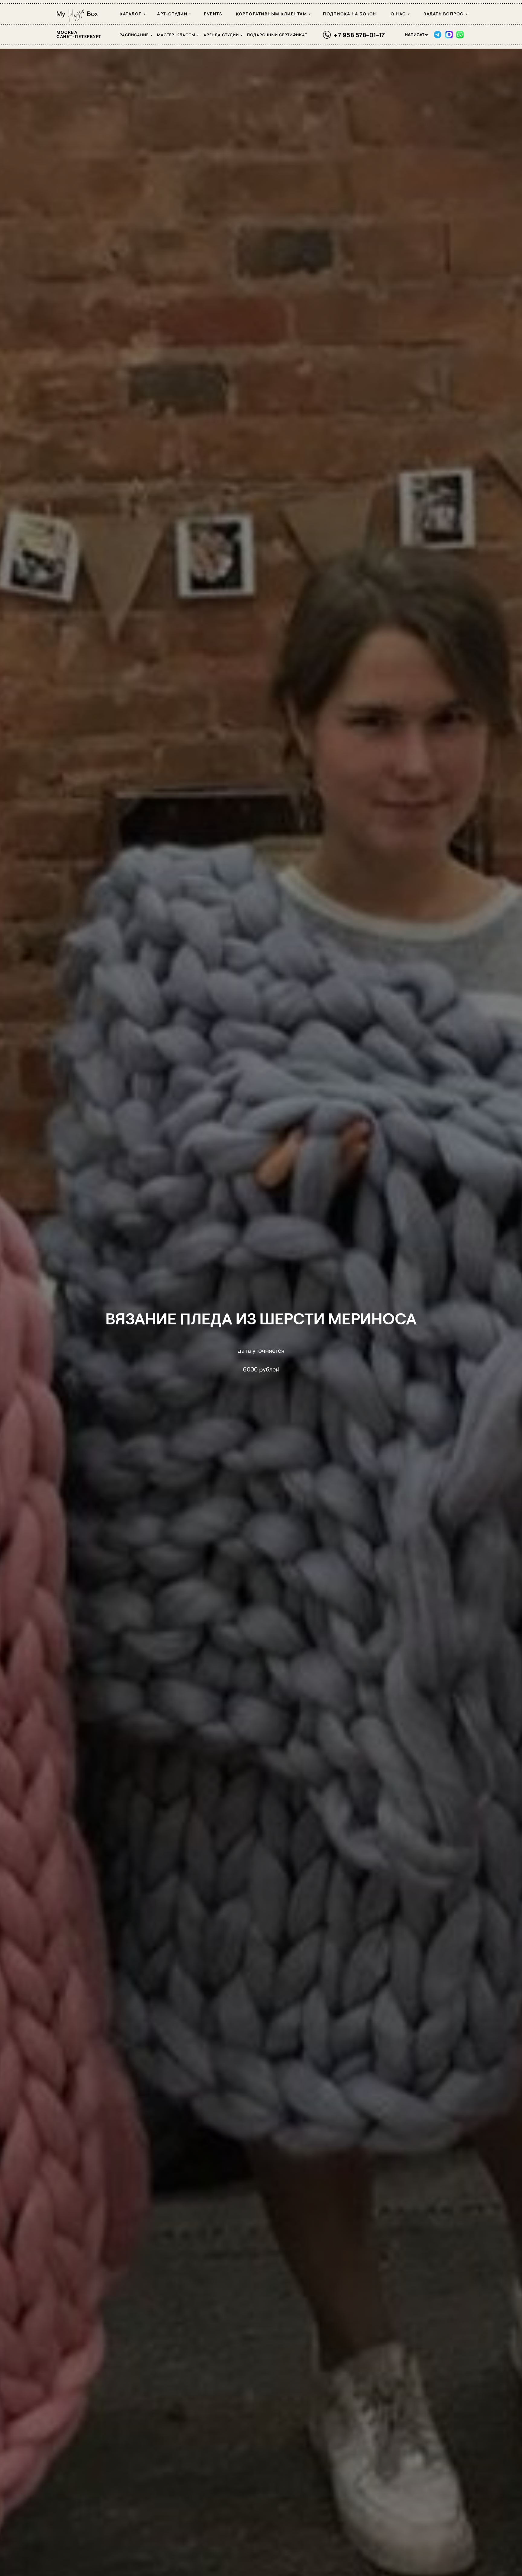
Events (213, 14)
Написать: (416, 35)
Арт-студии (172, 14)
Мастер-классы (176, 35)
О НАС (398, 14)
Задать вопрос (444, 14)
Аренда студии (221, 35)
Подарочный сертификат (277, 35)
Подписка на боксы (350, 14)
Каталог (131, 14)
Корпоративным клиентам (271, 14)
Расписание (134, 35)
